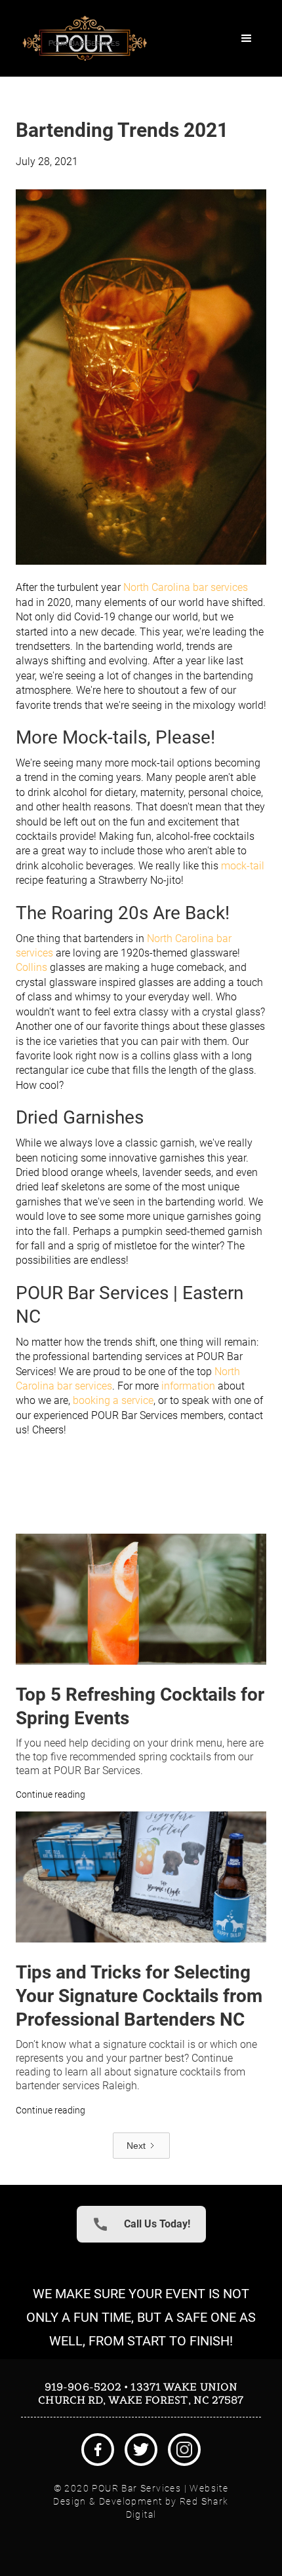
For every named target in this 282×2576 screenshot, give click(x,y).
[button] (247, 39)
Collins (31, 967)
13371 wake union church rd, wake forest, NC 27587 (141, 2393)
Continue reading (50, 1794)
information (188, 1386)
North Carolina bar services (186, 587)
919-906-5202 (83, 2387)
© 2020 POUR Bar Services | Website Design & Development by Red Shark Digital (141, 2501)
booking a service (113, 1400)
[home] (81, 38)
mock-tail (243, 866)
